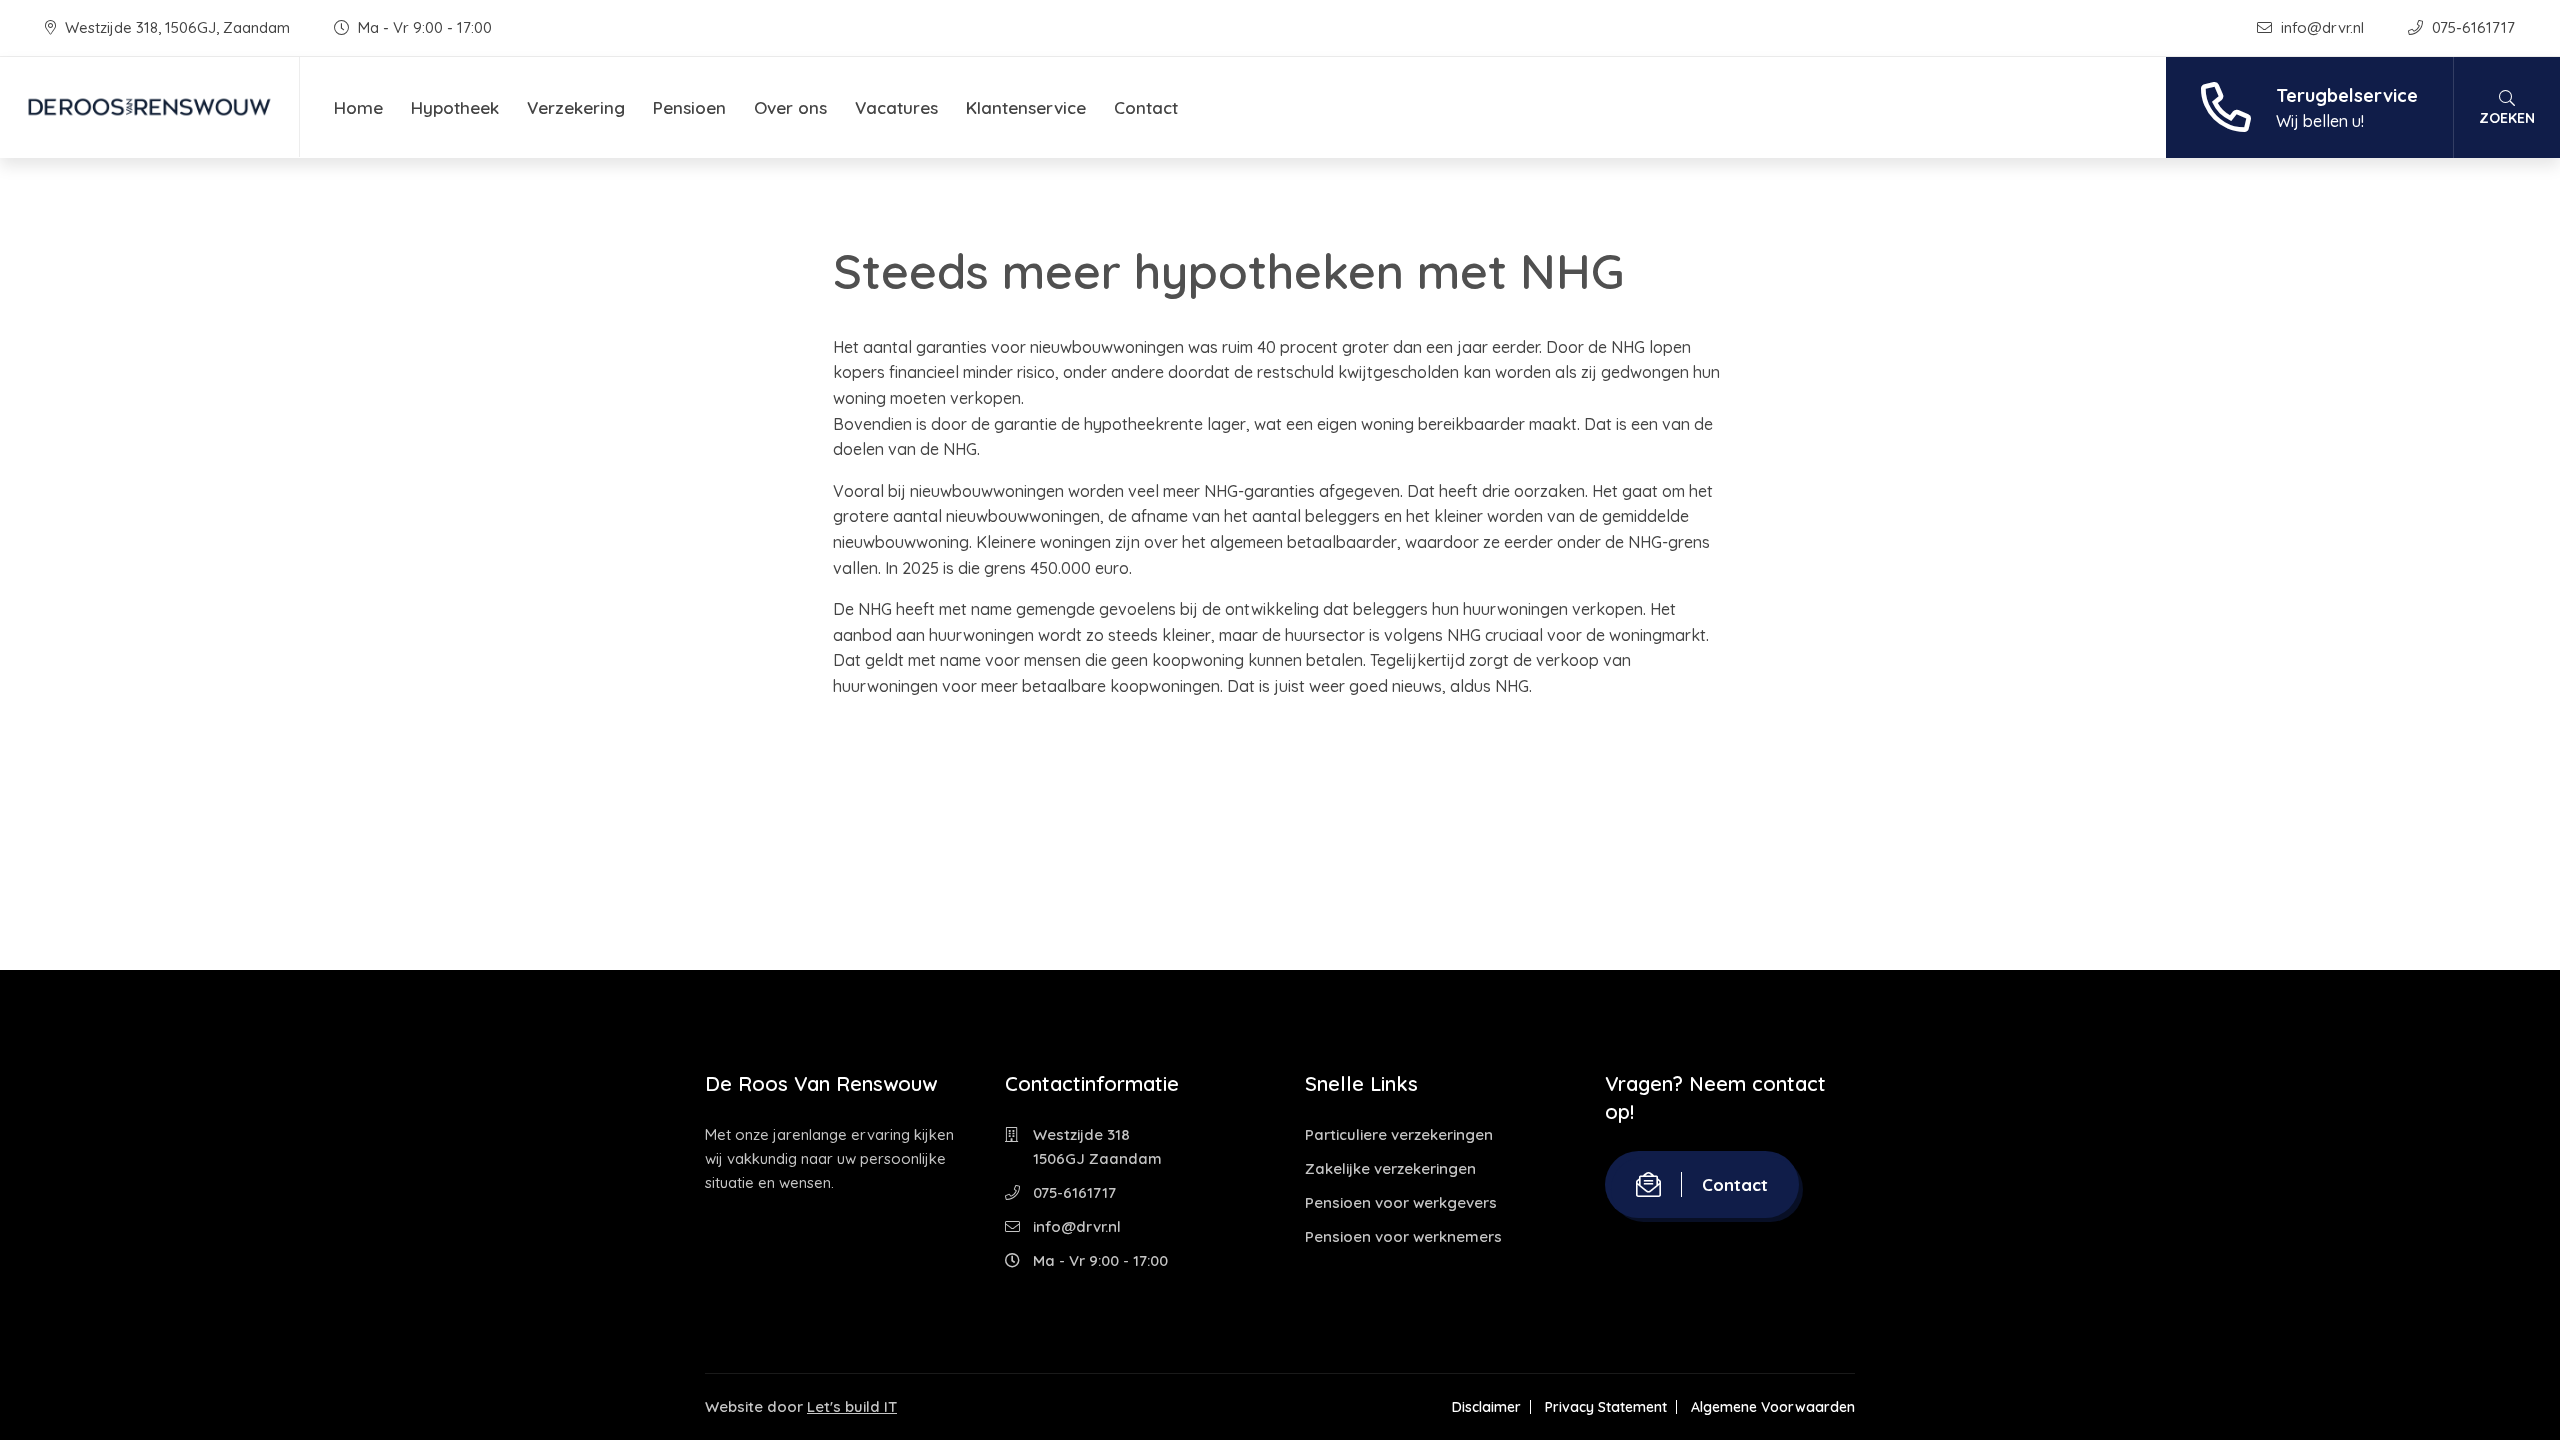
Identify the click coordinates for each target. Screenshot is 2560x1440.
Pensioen (689, 107)
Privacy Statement (1606, 1407)
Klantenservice (1026, 107)
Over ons (790, 107)
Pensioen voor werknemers (1403, 1236)
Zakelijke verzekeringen (1390, 1168)
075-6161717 (2471, 27)
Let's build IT (852, 1406)
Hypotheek (455, 107)
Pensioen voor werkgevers (1401, 1202)
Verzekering (576, 107)
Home (358, 107)
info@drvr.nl (2322, 27)
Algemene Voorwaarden (1773, 1407)
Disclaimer (1486, 1407)
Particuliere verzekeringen (1399, 1134)
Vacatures (896, 107)
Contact (1146, 107)
